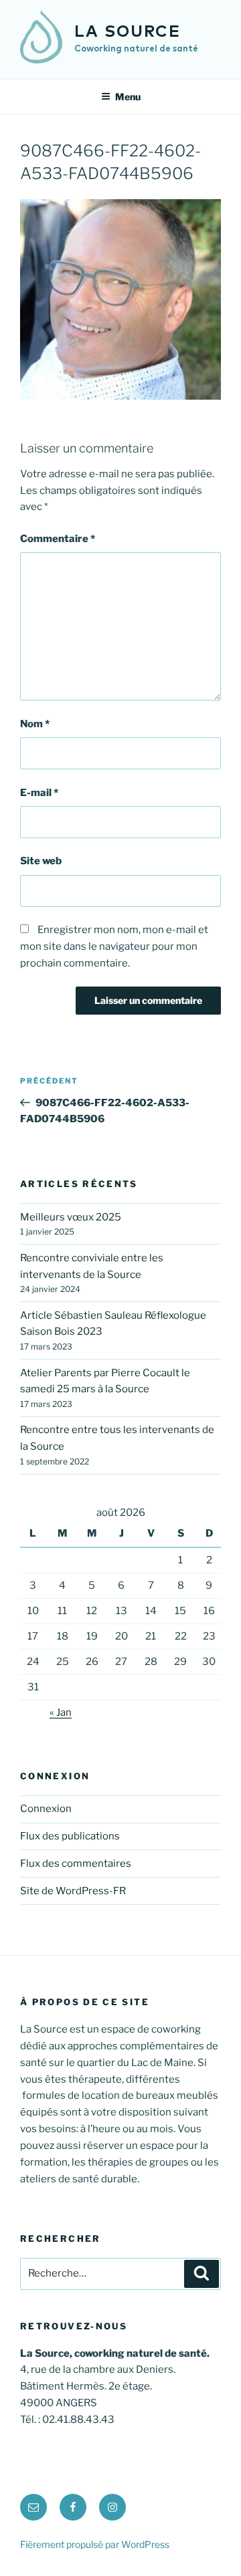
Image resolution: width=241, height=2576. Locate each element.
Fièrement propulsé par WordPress (95, 2544)
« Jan (61, 1712)
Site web (41, 861)
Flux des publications (70, 1836)
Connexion (46, 1809)
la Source (128, 32)
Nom (35, 724)
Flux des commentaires (76, 1863)
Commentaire (58, 539)
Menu (128, 97)
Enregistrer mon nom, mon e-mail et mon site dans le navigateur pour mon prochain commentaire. (114, 946)
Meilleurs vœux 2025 (71, 1217)
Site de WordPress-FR (73, 1891)
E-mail (39, 793)
